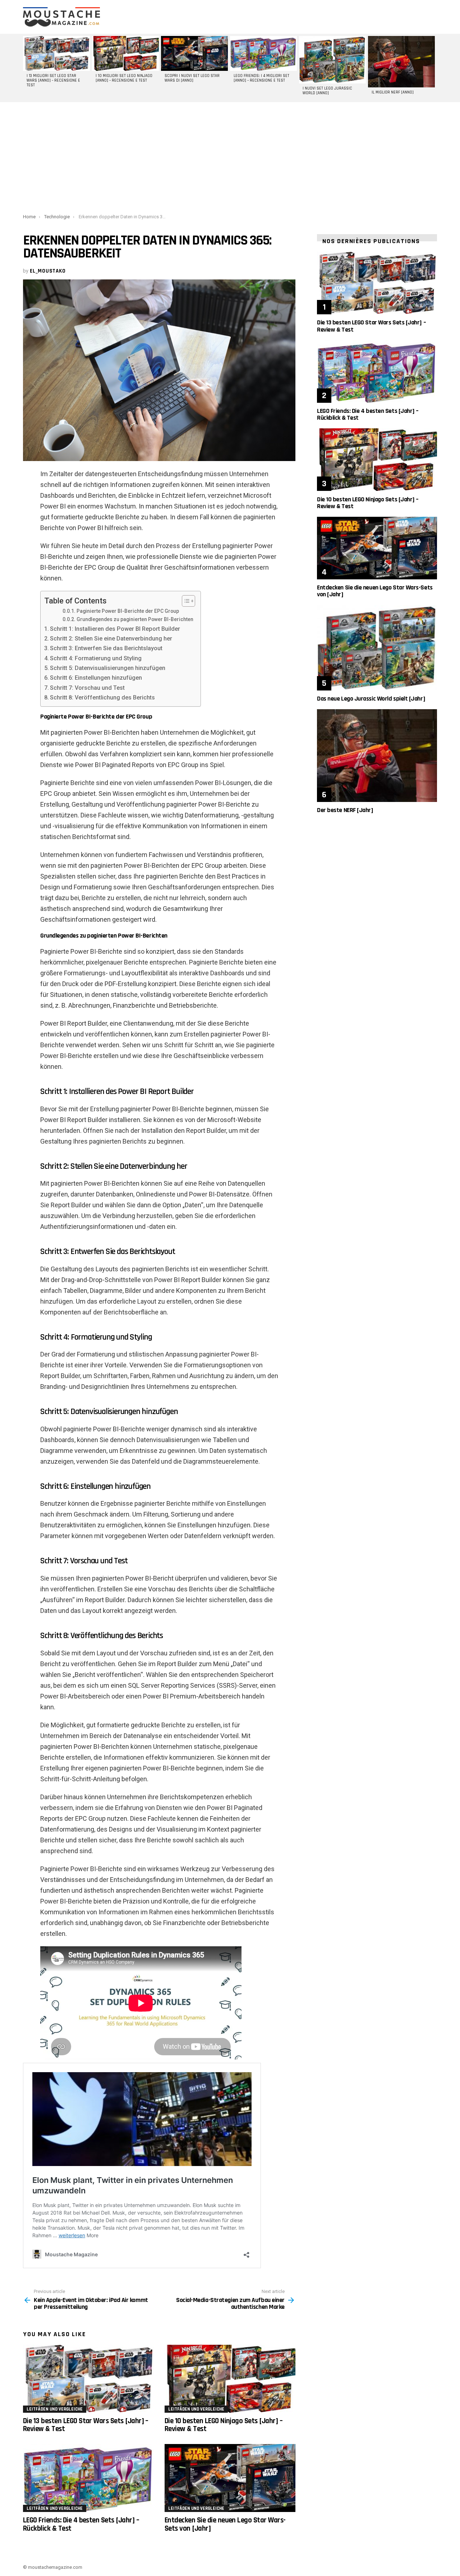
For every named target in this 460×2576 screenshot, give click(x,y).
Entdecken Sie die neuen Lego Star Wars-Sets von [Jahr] (225, 2524)
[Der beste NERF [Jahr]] (377, 755)
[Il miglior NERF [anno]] (401, 62)
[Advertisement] (230, 156)
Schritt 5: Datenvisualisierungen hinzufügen (108, 668)
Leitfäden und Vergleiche (55, 2409)
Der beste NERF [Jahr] (345, 810)
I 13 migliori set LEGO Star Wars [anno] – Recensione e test (53, 81)
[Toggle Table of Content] (185, 601)
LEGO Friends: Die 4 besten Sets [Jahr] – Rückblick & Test (81, 2524)
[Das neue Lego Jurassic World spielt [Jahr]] (377, 648)
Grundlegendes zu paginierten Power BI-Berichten (135, 619)
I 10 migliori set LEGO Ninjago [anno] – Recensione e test (124, 78)
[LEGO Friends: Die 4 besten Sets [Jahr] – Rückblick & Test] (88, 2478)
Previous (27, 68)
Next (433, 68)
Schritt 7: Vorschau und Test (87, 688)
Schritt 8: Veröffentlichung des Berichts (102, 697)
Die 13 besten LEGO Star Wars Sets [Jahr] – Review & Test (86, 2425)
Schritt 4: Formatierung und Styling (96, 658)
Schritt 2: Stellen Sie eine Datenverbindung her (111, 639)
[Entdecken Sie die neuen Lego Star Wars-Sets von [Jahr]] (230, 2478)
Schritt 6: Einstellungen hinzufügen (96, 678)
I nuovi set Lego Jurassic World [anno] (327, 91)
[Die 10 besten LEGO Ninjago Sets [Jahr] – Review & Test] (230, 2379)
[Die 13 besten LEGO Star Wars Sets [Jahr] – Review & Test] (88, 2379)
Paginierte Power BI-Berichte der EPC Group (128, 611)
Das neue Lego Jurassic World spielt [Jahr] (371, 699)
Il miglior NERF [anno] (393, 92)
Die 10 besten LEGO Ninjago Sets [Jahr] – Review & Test (224, 2425)
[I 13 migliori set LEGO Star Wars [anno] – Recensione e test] (56, 53)
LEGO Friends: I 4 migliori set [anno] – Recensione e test (261, 78)
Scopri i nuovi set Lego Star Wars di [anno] (192, 78)
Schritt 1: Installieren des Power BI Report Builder (115, 629)
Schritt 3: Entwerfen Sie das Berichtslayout (106, 648)
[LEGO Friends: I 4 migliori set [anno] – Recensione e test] (263, 53)
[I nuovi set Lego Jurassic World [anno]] (332, 60)
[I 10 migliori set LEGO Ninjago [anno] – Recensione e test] (125, 53)
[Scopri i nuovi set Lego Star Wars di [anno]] (194, 53)
